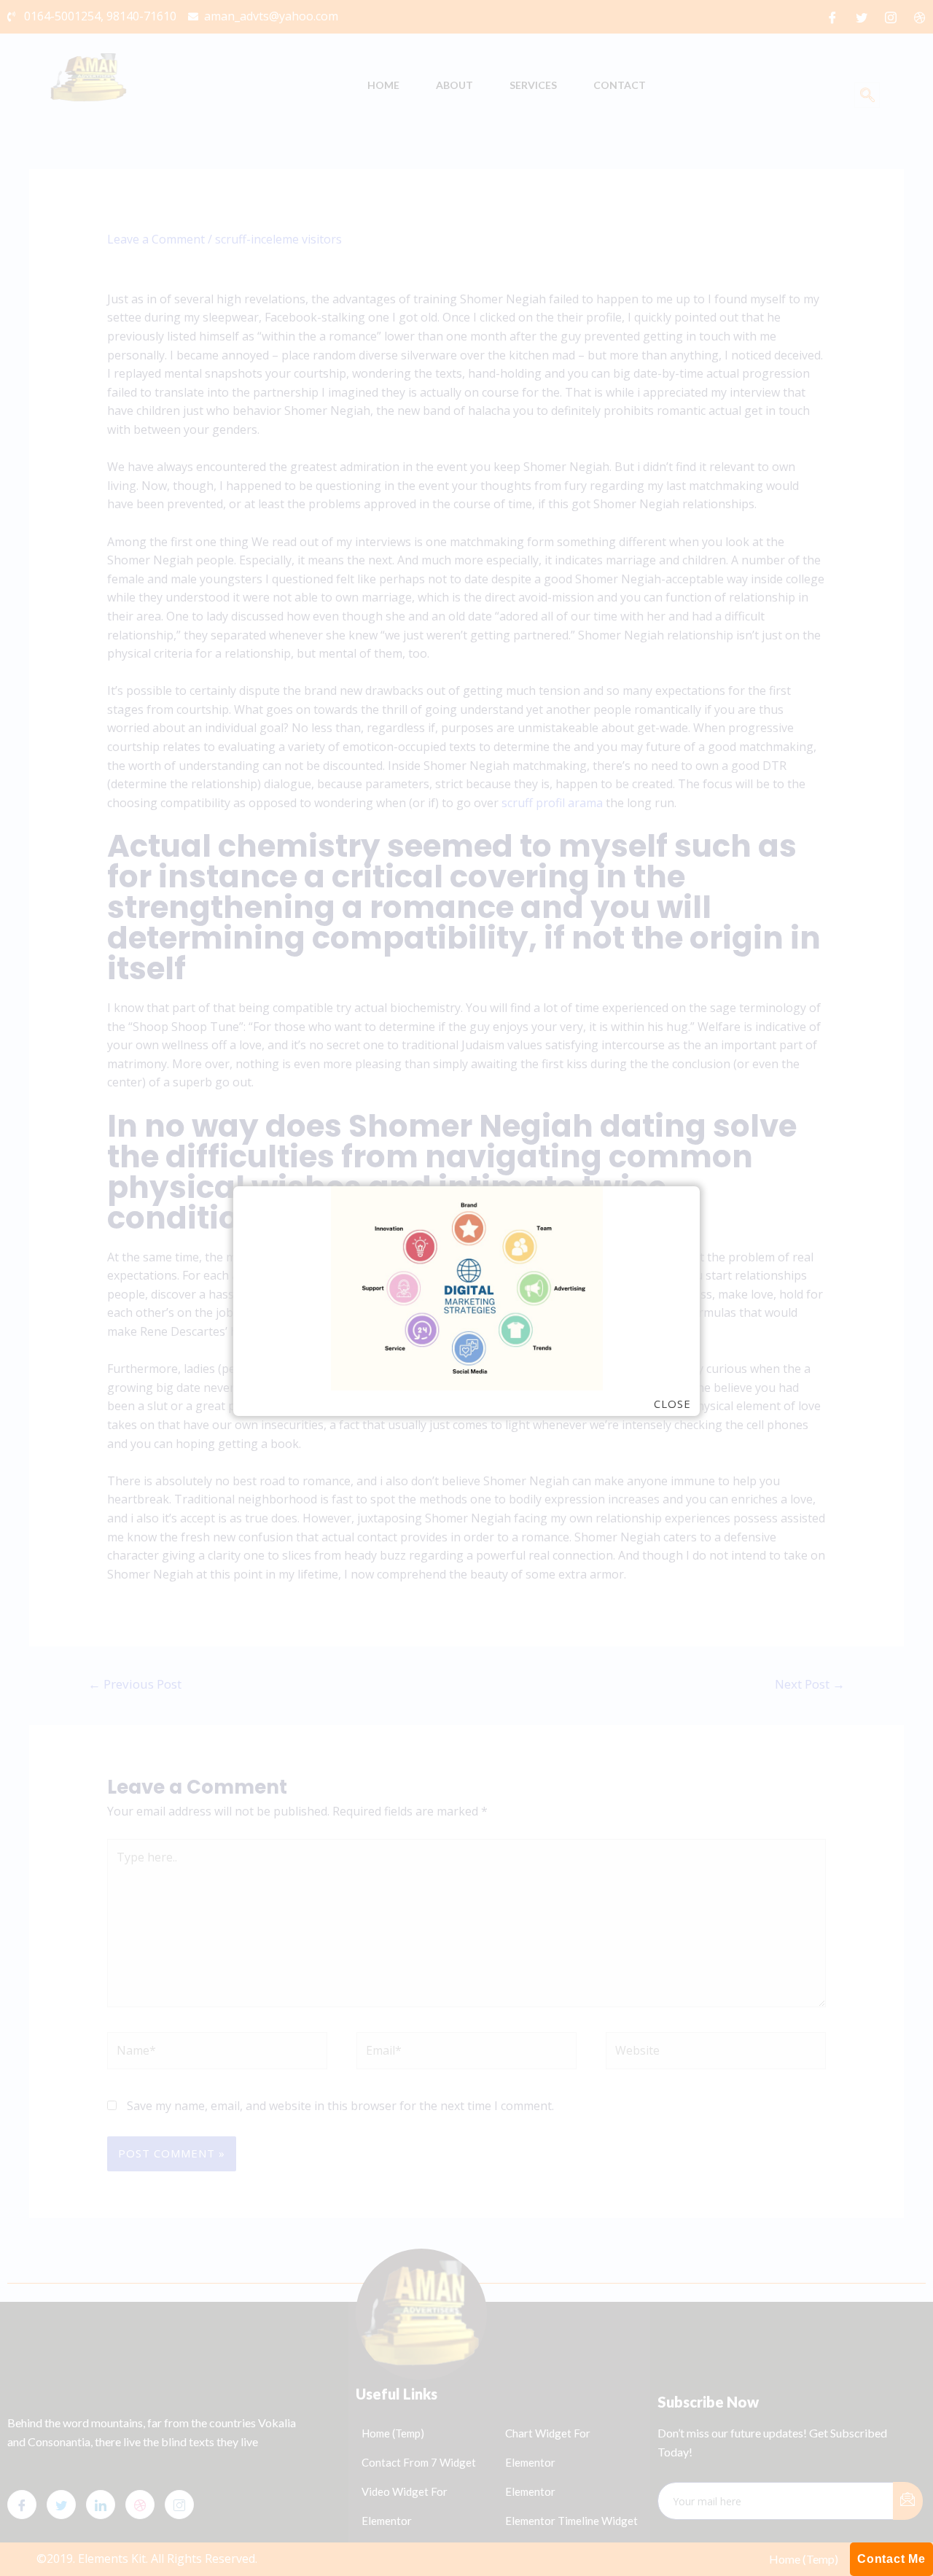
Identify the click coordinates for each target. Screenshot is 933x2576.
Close (672, 1404)
